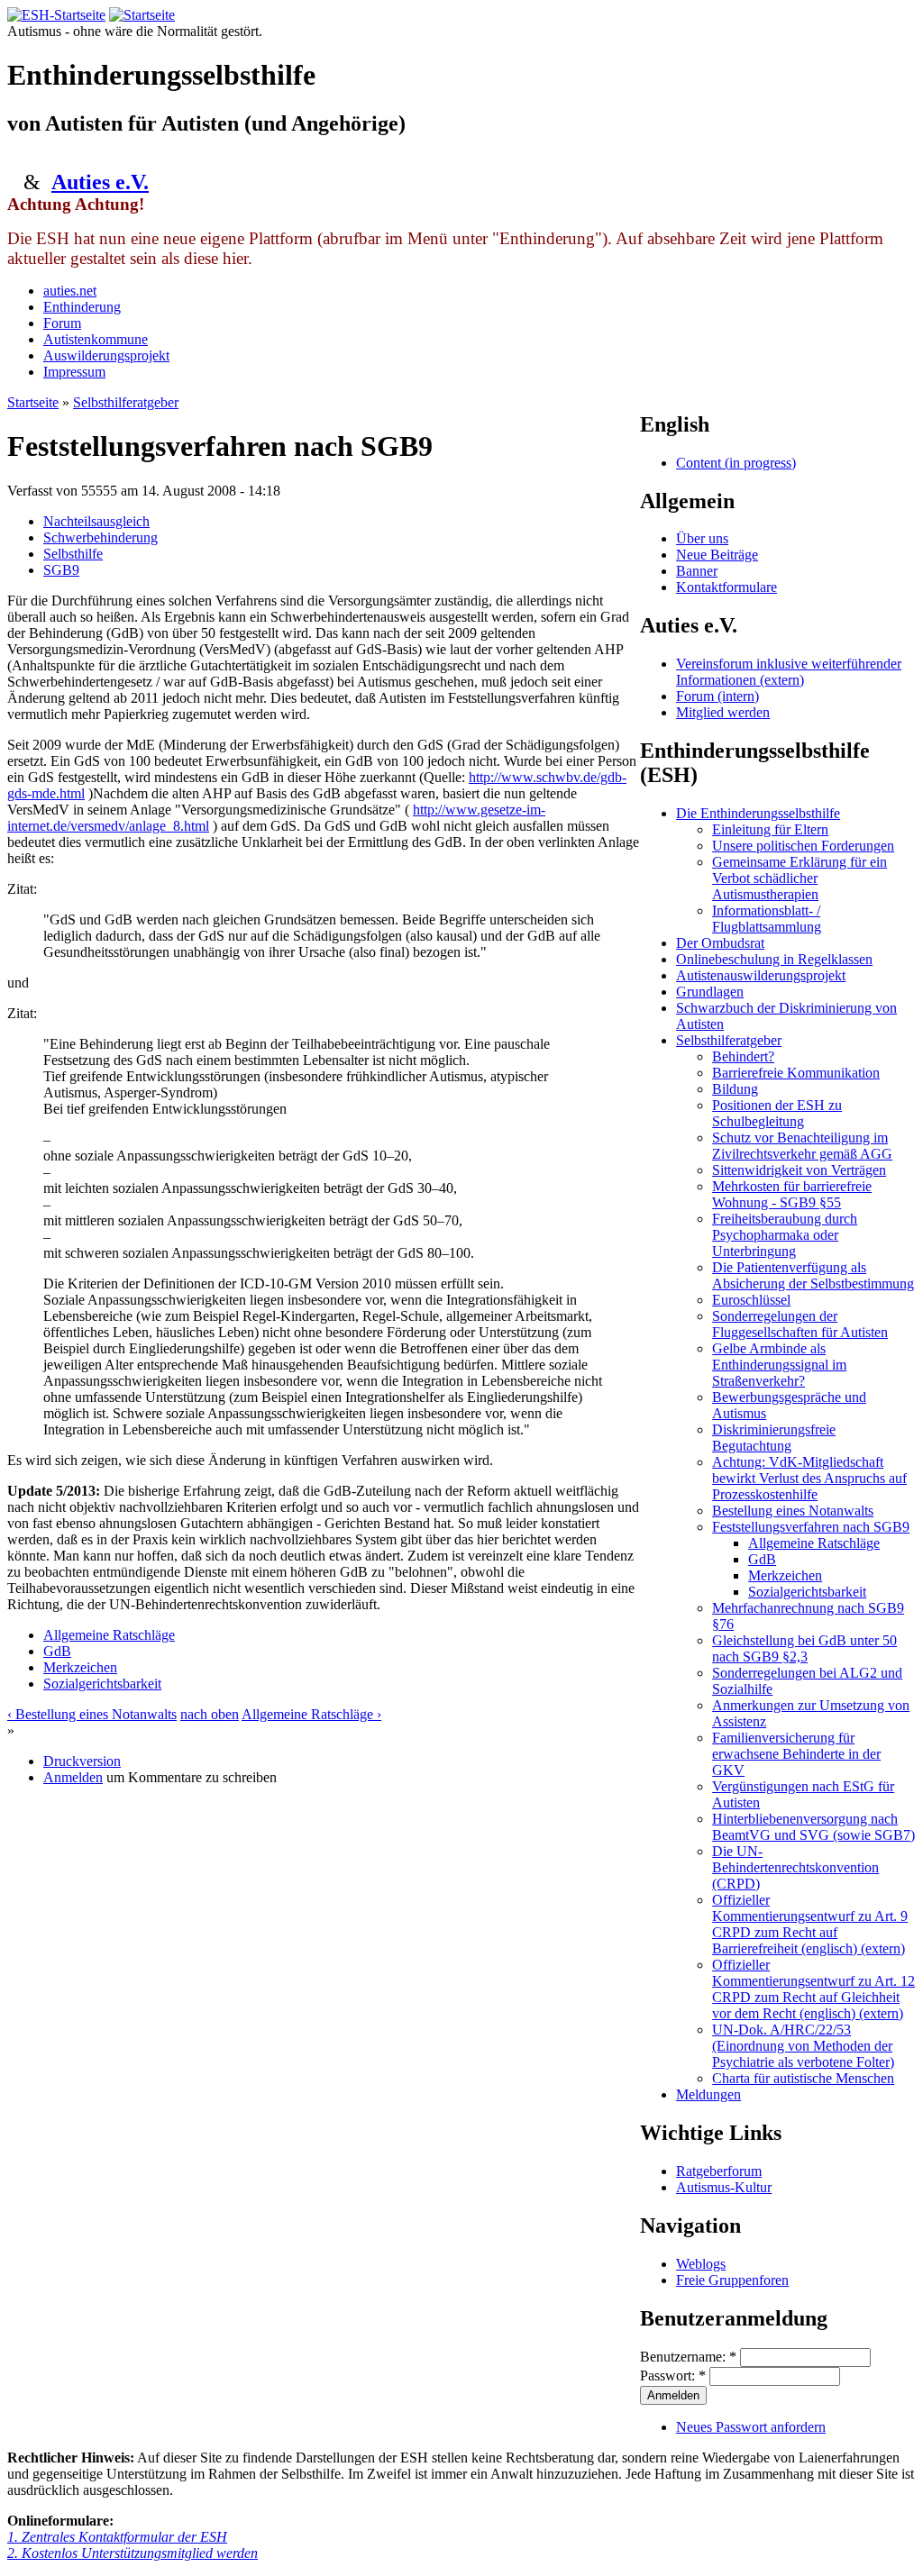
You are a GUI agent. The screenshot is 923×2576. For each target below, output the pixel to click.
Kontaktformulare (727, 587)
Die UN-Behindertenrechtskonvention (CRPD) (795, 1867)
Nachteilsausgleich (96, 521)
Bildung (735, 1089)
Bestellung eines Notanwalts (793, 1511)
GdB (57, 1651)
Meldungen (708, 2094)
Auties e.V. (100, 182)
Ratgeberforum (719, 2171)
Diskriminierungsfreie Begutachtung (774, 1438)
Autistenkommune (96, 339)
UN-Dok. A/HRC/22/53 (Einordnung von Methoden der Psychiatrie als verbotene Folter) (803, 2046)
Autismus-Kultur (724, 2187)
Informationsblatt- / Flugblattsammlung (767, 919)
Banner (697, 571)
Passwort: (673, 2376)
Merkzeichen (80, 1667)
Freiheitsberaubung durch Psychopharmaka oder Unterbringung (785, 1235)
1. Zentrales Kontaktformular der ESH (117, 2537)
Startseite (33, 402)
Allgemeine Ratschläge (109, 1635)
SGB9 (61, 570)
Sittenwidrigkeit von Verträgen (799, 1170)
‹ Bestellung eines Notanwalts (92, 1714)
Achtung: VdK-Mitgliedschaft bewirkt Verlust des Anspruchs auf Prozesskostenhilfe (809, 1478)
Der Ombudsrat (720, 943)
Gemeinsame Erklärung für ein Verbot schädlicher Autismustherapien (800, 878)
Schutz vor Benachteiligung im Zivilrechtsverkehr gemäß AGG (802, 1146)
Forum (62, 323)
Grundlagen (710, 992)
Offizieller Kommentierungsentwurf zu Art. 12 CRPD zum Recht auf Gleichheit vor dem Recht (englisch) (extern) (813, 1989)
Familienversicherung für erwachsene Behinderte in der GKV (796, 1754)
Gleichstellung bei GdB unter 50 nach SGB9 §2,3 (804, 1648)
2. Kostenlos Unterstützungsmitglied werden (133, 2553)
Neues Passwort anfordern (751, 2427)
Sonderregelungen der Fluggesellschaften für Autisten (800, 1324)
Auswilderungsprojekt (106, 355)
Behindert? (743, 1056)
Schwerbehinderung (101, 537)
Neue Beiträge (717, 555)
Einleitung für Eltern (770, 829)
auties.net (70, 291)
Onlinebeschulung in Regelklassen (774, 959)
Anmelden (73, 1777)
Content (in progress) (736, 463)
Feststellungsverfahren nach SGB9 (811, 1527)
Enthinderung (82, 307)
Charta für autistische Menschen (803, 2078)
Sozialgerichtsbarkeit (102, 1684)
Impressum (74, 372)
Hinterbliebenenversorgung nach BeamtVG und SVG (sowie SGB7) (813, 1827)
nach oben (210, 1714)
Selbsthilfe (73, 554)
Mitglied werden (723, 712)
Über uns (702, 538)
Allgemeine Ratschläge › (311, 1714)
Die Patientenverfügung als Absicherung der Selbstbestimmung (813, 1275)
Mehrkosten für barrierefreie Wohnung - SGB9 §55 (792, 1194)
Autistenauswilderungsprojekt (761, 975)
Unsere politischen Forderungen (803, 846)
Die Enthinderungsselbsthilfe (758, 813)
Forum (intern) (717, 696)
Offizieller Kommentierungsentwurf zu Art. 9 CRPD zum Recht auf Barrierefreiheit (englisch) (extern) (810, 1924)
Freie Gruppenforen (732, 2280)
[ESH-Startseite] (56, 15)
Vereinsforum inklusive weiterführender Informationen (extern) (789, 672)
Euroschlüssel (751, 1300)
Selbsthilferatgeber (126, 402)
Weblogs (701, 2264)
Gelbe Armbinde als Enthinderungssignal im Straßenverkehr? (779, 1365)
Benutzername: (688, 2357)
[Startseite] (142, 15)
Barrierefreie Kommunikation (796, 1073)
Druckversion (82, 1761)
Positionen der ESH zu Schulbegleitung (777, 1113)
